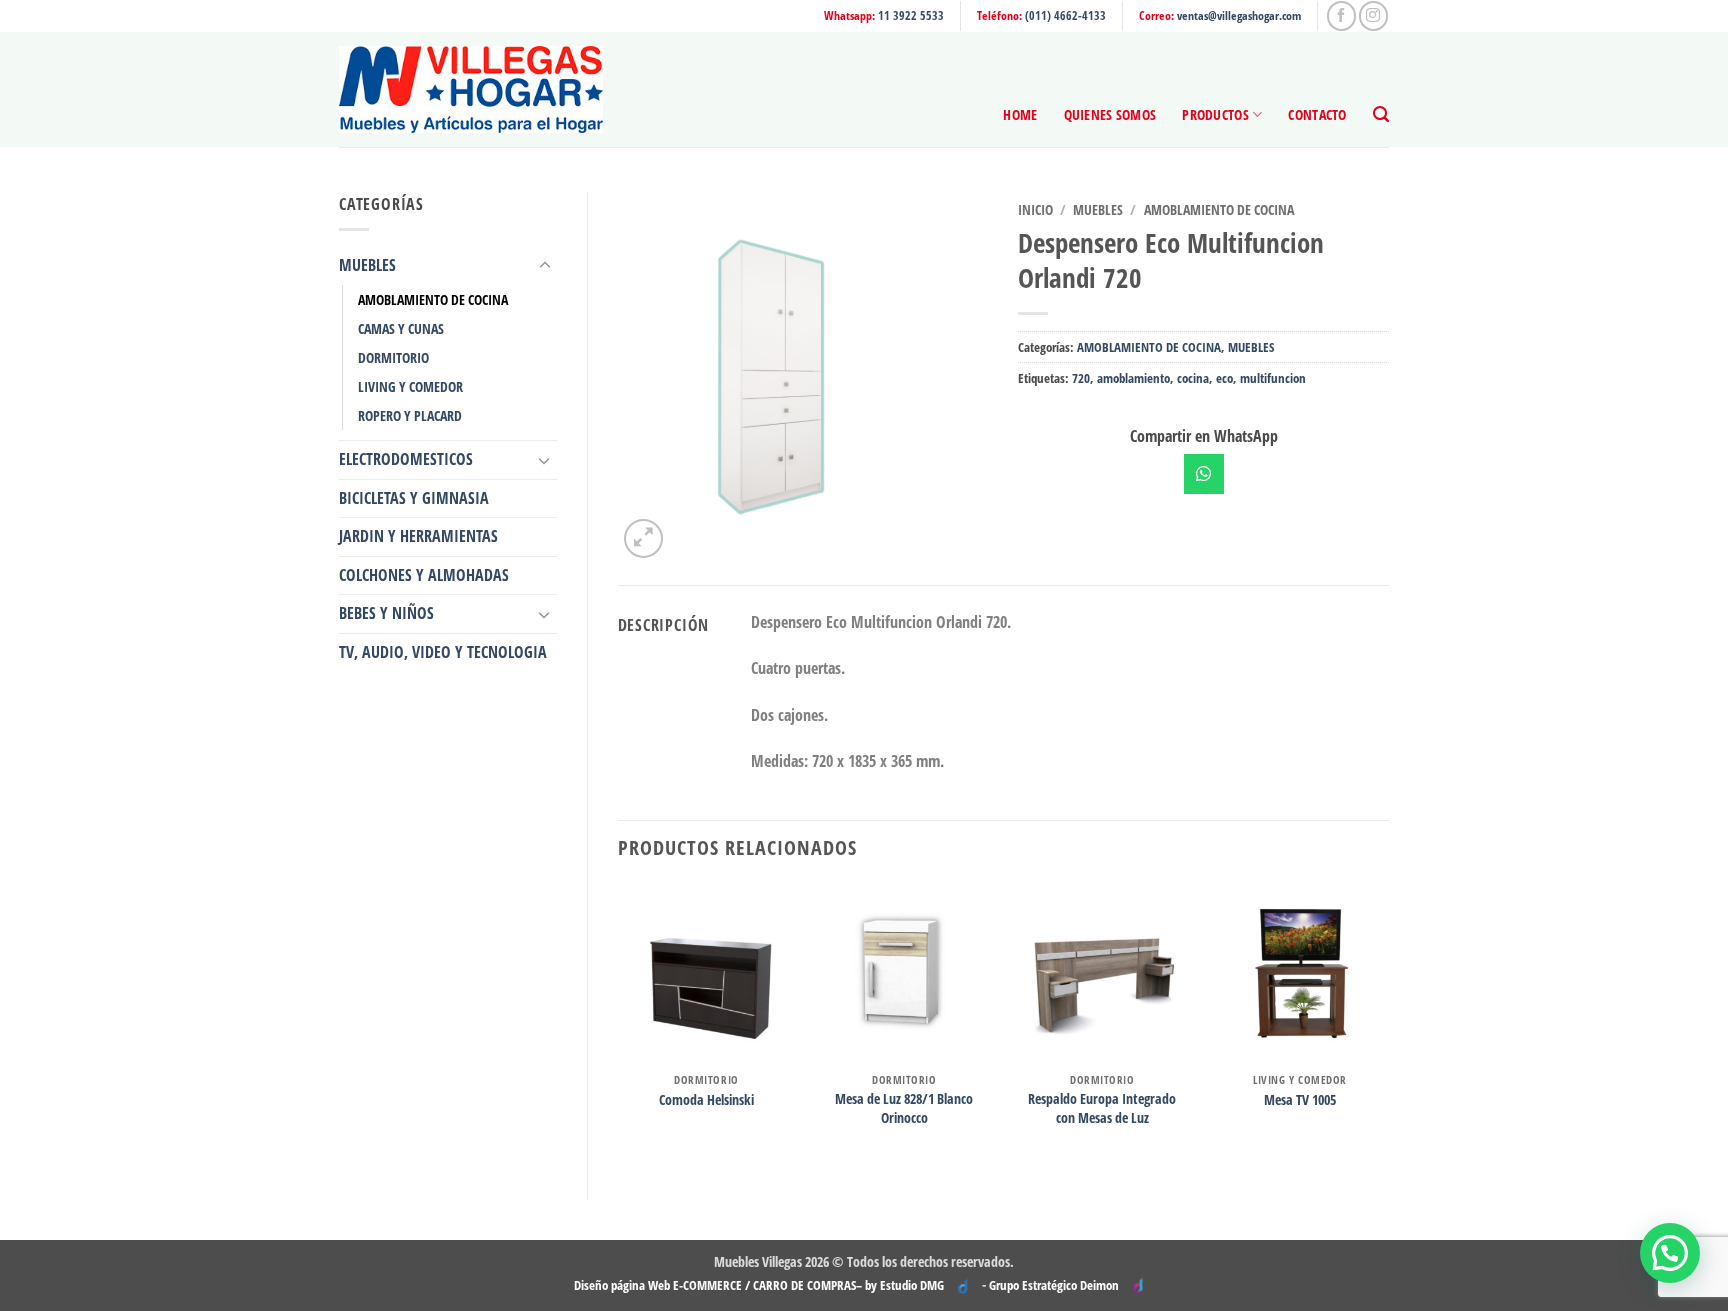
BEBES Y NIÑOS (386, 613)
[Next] (1388, 1025)
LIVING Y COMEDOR (410, 386)
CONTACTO (1317, 114)
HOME (1020, 114)
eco (1224, 378)
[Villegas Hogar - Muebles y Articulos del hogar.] (471, 89)
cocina (1193, 378)
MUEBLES (367, 265)
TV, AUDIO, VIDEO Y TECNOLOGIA (443, 652)
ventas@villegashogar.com (1239, 15)
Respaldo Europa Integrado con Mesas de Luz (1102, 1108)
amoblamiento (1133, 378)
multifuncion (1273, 378)
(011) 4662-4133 (1065, 15)
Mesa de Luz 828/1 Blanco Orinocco (904, 1108)
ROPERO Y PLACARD (410, 415)
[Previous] (619, 1025)
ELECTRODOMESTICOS (406, 459)
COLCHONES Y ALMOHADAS (424, 575)
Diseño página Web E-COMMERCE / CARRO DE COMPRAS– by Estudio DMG (759, 1285)
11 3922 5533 (911, 15)
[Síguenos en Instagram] (1373, 15)
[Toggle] (545, 266)
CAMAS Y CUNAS (401, 328)
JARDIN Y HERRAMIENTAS (418, 536)
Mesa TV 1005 (1300, 1100)
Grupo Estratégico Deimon (1054, 1285)
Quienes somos (1110, 114)
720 (1081, 378)
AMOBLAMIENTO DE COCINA (433, 299)
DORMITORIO (393, 357)
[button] (1381, 114)
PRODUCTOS (1215, 114)
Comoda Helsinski (706, 1100)
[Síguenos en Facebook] (1341, 15)
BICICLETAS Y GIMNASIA (414, 498)
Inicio (1035, 209)
